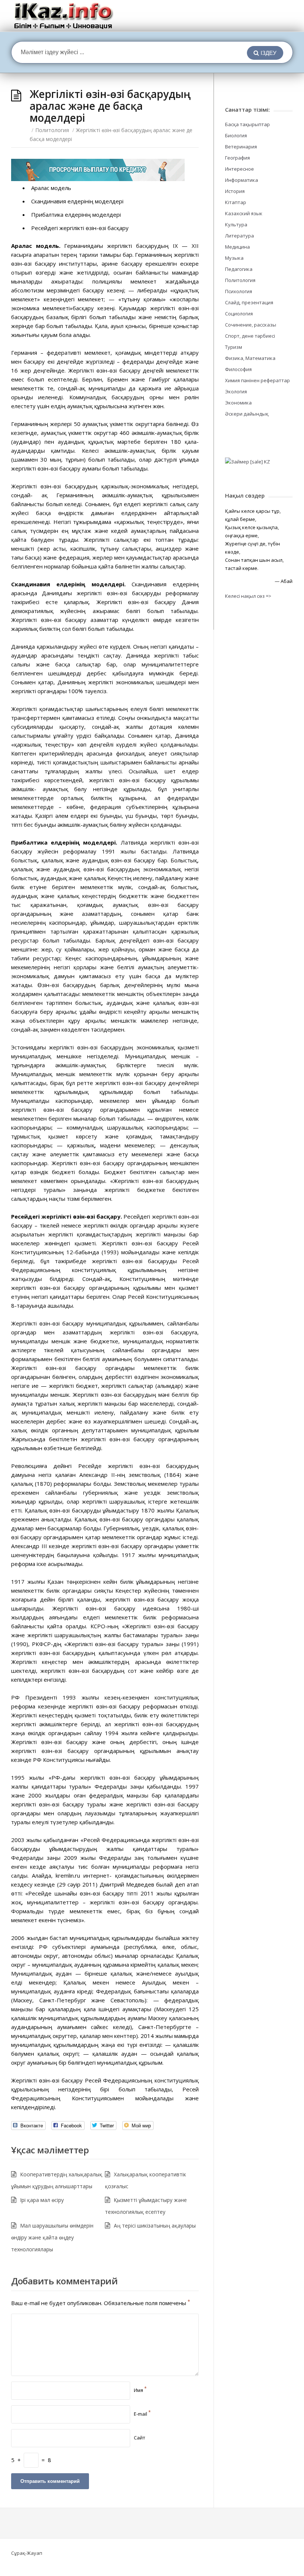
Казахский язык (244, 213)
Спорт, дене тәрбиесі (250, 336)
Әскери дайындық (247, 414)
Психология (239, 291)
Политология (52, 130)
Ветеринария (241, 147)
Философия (238, 369)
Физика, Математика (250, 358)
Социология (239, 314)
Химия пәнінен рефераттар (257, 380)
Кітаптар (236, 202)
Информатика (242, 180)
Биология (236, 135)
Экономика (238, 403)
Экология (236, 391)
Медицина (237, 247)
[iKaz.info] (64, 16)
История (235, 191)
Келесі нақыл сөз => (248, 596)
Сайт (140, 2438)
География (237, 158)
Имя (140, 2390)
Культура (236, 225)
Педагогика (239, 269)
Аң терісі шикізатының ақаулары (155, 2226)
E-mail (142, 2414)
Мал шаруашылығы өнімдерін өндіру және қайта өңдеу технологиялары (52, 2237)
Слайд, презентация (249, 302)
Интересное (239, 169)
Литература (239, 236)
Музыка (234, 258)
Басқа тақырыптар (247, 124)
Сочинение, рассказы (251, 325)
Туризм (234, 347)
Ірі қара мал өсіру (42, 2200)
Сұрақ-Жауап (27, 2553)
